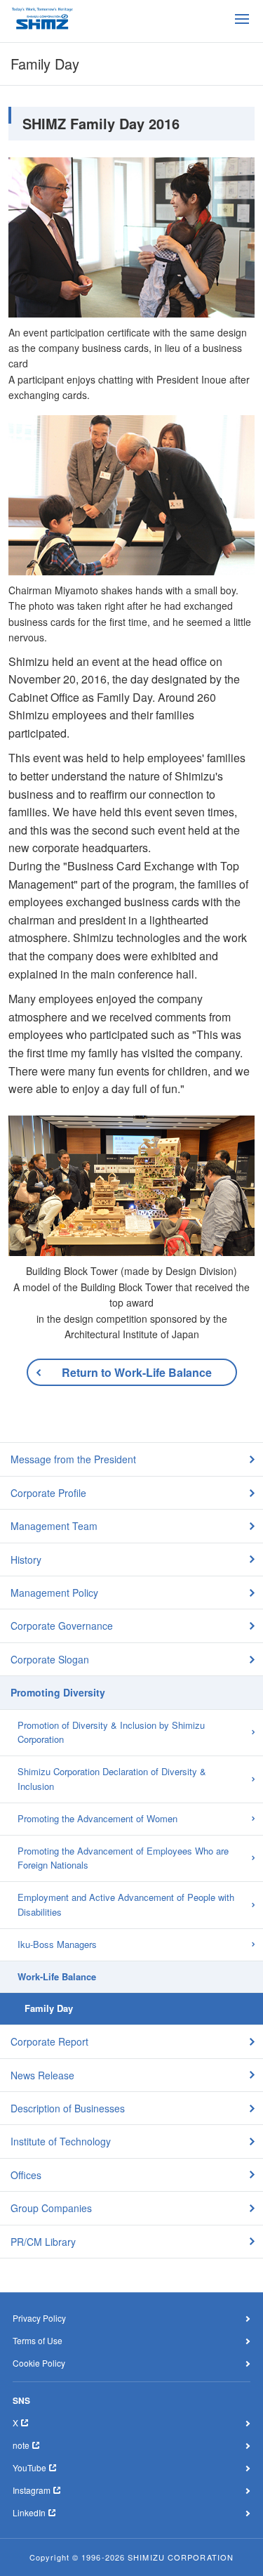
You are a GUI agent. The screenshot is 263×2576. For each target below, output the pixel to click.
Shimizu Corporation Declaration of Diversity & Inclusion (112, 1779)
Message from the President (73, 1459)
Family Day (49, 2008)
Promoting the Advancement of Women (97, 1818)
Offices (26, 2175)
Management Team (54, 1526)
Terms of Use (38, 2340)
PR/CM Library (43, 2242)
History (26, 1560)
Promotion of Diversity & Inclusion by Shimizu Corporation (111, 1732)
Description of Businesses (68, 2108)
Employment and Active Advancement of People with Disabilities (126, 1904)
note (21, 2445)
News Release (42, 2075)
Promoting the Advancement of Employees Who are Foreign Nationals (123, 1858)
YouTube (29, 2467)
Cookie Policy (39, 2363)
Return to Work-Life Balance (137, 1372)
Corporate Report (49, 2041)
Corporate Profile (48, 1493)
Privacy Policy (39, 2318)
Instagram (32, 2490)
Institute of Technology (61, 2141)
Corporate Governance (62, 1626)
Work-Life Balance (57, 1976)
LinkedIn (29, 2512)
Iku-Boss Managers (57, 1944)
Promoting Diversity (58, 1692)
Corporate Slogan (50, 1659)
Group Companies (51, 2208)
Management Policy (54, 1593)
